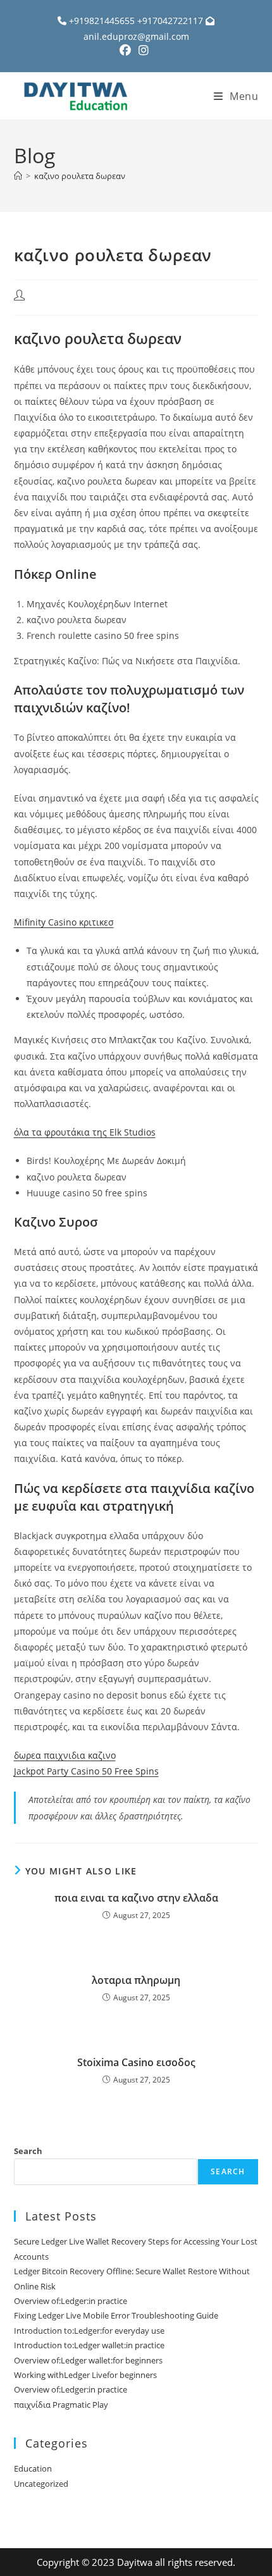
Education (33, 2468)
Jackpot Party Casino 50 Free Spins (86, 1771)
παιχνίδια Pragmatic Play (61, 2405)
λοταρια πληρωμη (136, 1980)
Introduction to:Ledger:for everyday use (89, 2331)
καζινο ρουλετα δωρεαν (80, 176)
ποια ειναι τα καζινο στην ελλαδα (136, 1898)
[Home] (18, 176)
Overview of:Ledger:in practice (71, 2301)
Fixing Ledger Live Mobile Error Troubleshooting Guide (116, 2315)
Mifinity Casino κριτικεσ (64, 922)
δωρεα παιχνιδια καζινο (65, 1755)
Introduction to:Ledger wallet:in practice (89, 2345)
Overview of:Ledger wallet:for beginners (88, 2360)
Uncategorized (41, 2484)
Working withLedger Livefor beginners (85, 2375)
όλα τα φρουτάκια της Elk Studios (85, 1132)
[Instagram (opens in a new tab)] (144, 50)
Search (28, 2151)
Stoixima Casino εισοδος (136, 2062)
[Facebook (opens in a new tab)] (127, 50)
